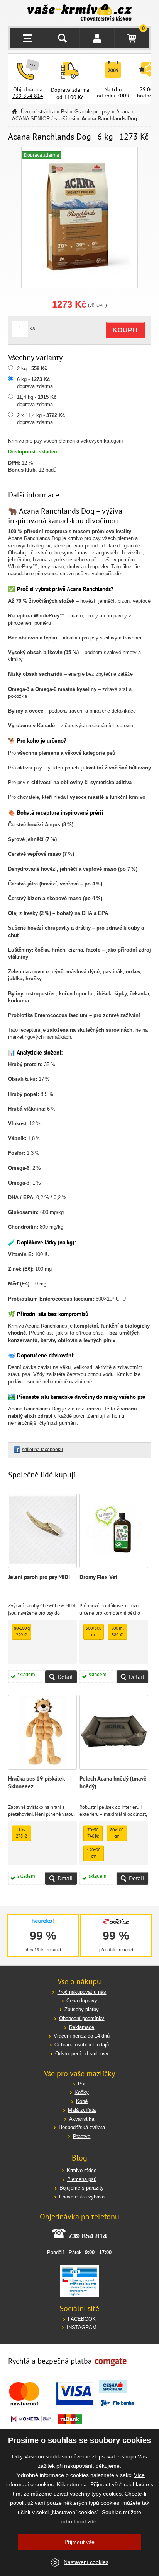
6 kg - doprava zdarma (35, 383)
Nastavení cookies (86, 2562)
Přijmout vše (79, 2542)
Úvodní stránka (38, 112)
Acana (123, 112)
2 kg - (32, 368)
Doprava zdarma (70, 90)
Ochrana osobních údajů (82, 2045)
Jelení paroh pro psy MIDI (39, 1577)
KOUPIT (125, 330)
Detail (65, 1677)
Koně (82, 2101)
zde (92, 2521)
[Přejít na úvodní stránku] (80, 13)
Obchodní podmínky (82, 2018)
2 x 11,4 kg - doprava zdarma (41, 419)
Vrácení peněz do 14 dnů (82, 2036)
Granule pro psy (92, 112)
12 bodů (47, 470)
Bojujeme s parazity (82, 2188)
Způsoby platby (82, 2009)
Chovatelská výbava (82, 2197)
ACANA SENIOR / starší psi (44, 119)
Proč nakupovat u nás (82, 1992)
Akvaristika (82, 2119)
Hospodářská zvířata (82, 2127)
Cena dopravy (82, 2001)
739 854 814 (28, 96)
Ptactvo (82, 2136)
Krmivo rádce (82, 2170)
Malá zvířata (82, 2110)
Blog (79, 2158)
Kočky (82, 2092)
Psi (65, 112)
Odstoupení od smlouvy (82, 2054)
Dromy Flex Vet (98, 1577)
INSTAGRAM (82, 2327)
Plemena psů (82, 2179)
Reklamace (82, 2027)
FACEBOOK (82, 2319)
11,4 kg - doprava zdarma (37, 401)
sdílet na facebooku (42, 1450)
